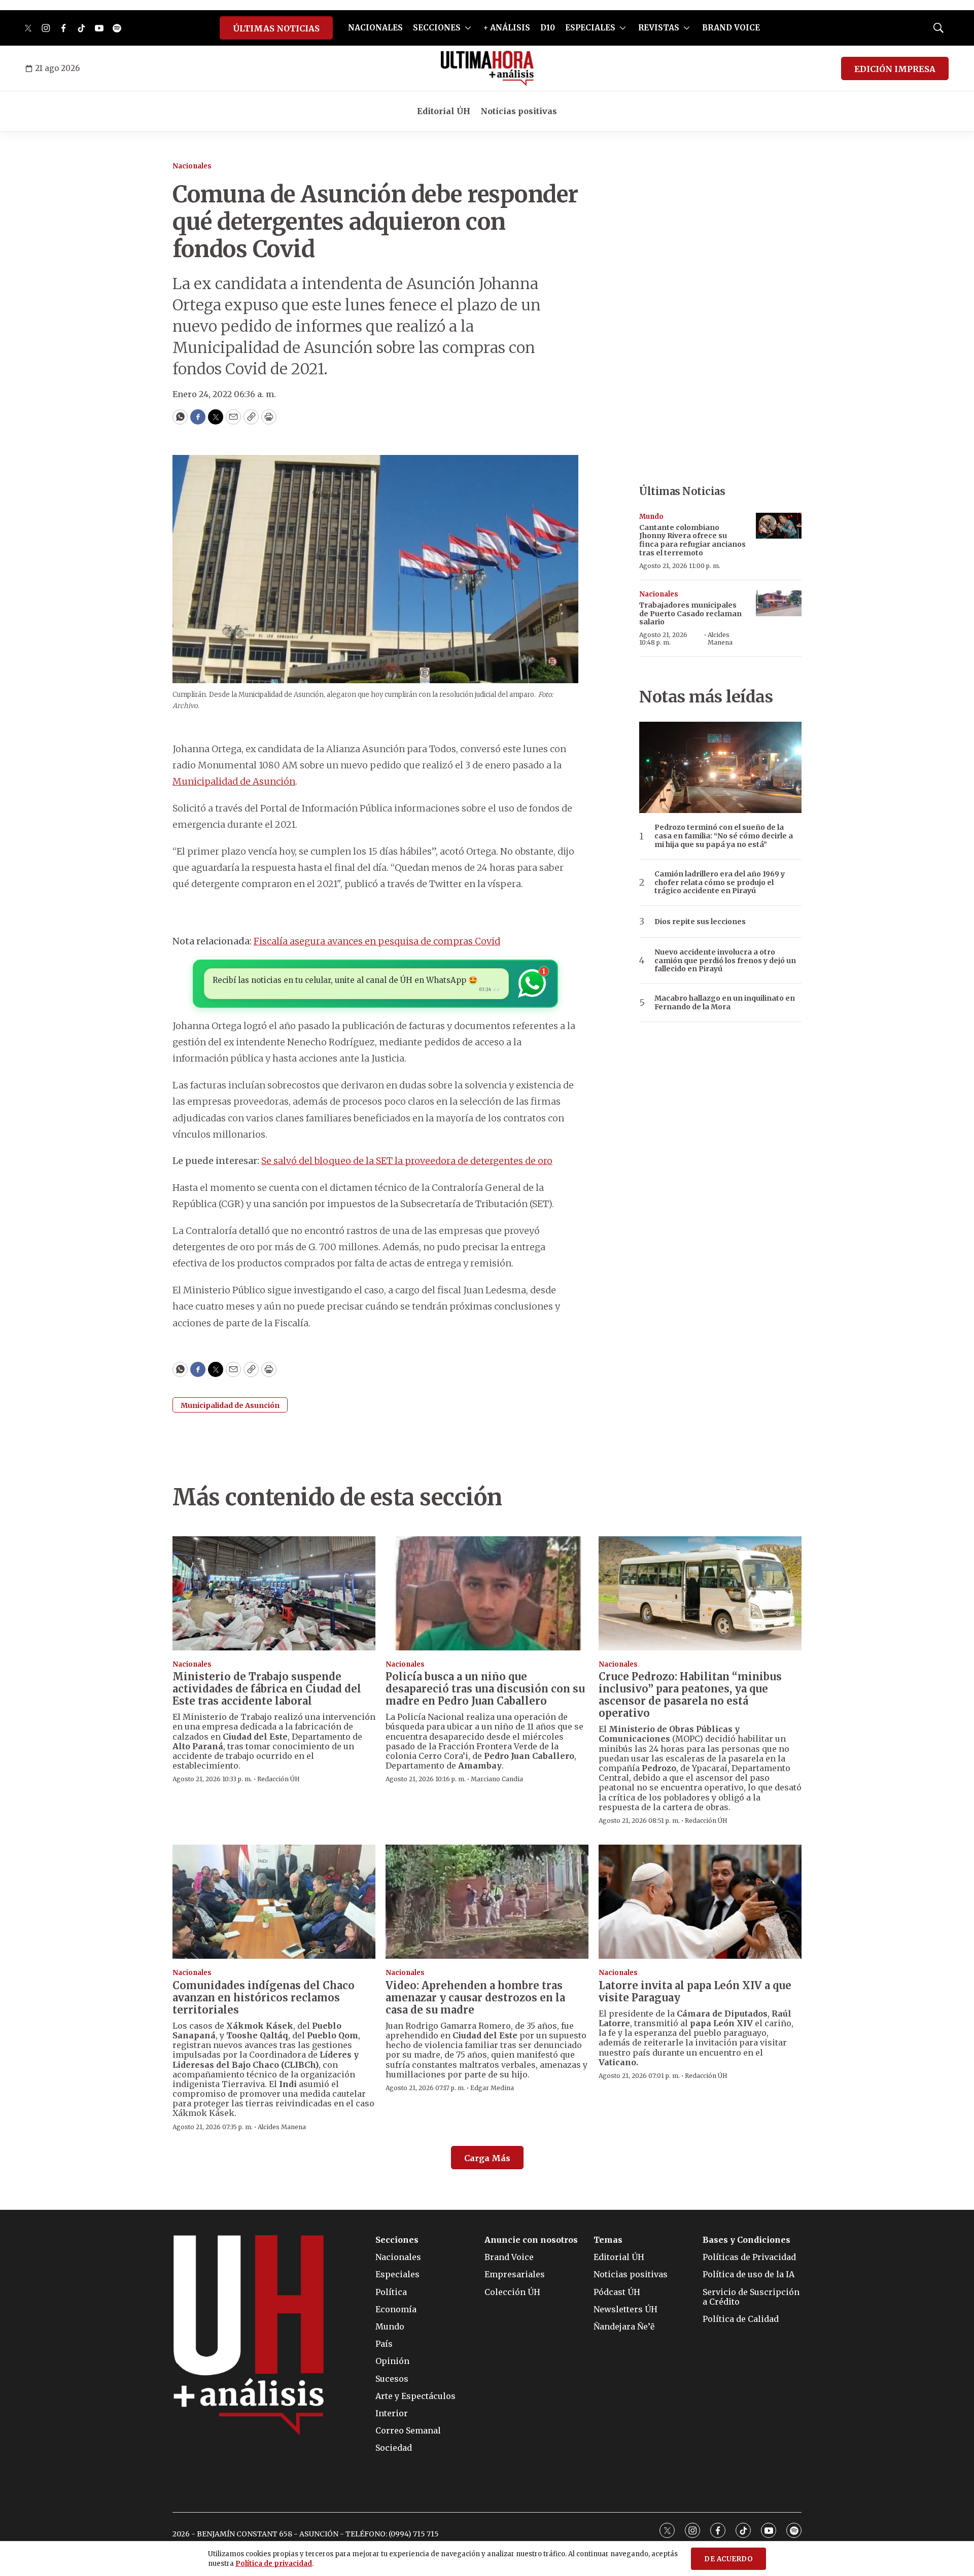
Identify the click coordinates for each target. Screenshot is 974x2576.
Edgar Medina (492, 2088)
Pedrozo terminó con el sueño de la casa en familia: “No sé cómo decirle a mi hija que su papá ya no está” (724, 836)
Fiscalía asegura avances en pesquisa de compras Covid (377, 941)
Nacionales (192, 166)
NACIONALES (375, 28)
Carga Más (487, 2158)
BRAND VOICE (731, 28)
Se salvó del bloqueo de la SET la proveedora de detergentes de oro (407, 1161)
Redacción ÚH (279, 1779)
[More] (468, 28)
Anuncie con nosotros (531, 2240)
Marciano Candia (497, 1779)
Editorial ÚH (444, 111)
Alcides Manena (720, 638)
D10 (548, 28)
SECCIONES (437, 28)
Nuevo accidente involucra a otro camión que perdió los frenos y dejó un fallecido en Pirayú (725, 961)
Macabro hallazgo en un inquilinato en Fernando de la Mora (725, 1003)
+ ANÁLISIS (507, 28)
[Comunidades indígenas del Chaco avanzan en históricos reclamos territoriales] (274, 1902)
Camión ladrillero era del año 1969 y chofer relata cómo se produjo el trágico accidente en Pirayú (720, 883)
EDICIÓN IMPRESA (895, 69)
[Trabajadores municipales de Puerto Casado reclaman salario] (779, 603)
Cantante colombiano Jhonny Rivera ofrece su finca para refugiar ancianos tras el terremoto (692, 540)
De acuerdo (728, 2559)
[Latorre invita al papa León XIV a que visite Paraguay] (700, 1902)
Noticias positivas (519, 111)
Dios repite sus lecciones (700, 922)
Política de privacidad (274, 2564)
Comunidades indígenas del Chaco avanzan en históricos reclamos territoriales (264, 1998)
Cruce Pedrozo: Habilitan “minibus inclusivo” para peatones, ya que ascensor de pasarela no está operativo (690, 1695)
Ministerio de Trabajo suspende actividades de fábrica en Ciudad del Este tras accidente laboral (267, 1689)
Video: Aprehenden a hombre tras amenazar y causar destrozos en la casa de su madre (475, 1998)
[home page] (487, 68)
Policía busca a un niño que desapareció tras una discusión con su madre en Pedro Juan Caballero (485, 1689)
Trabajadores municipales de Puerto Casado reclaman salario (690, 614)
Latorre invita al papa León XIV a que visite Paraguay (695, 1991)
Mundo (651, 517)
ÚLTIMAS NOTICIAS (276, 28)
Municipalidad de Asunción (234, 781)
